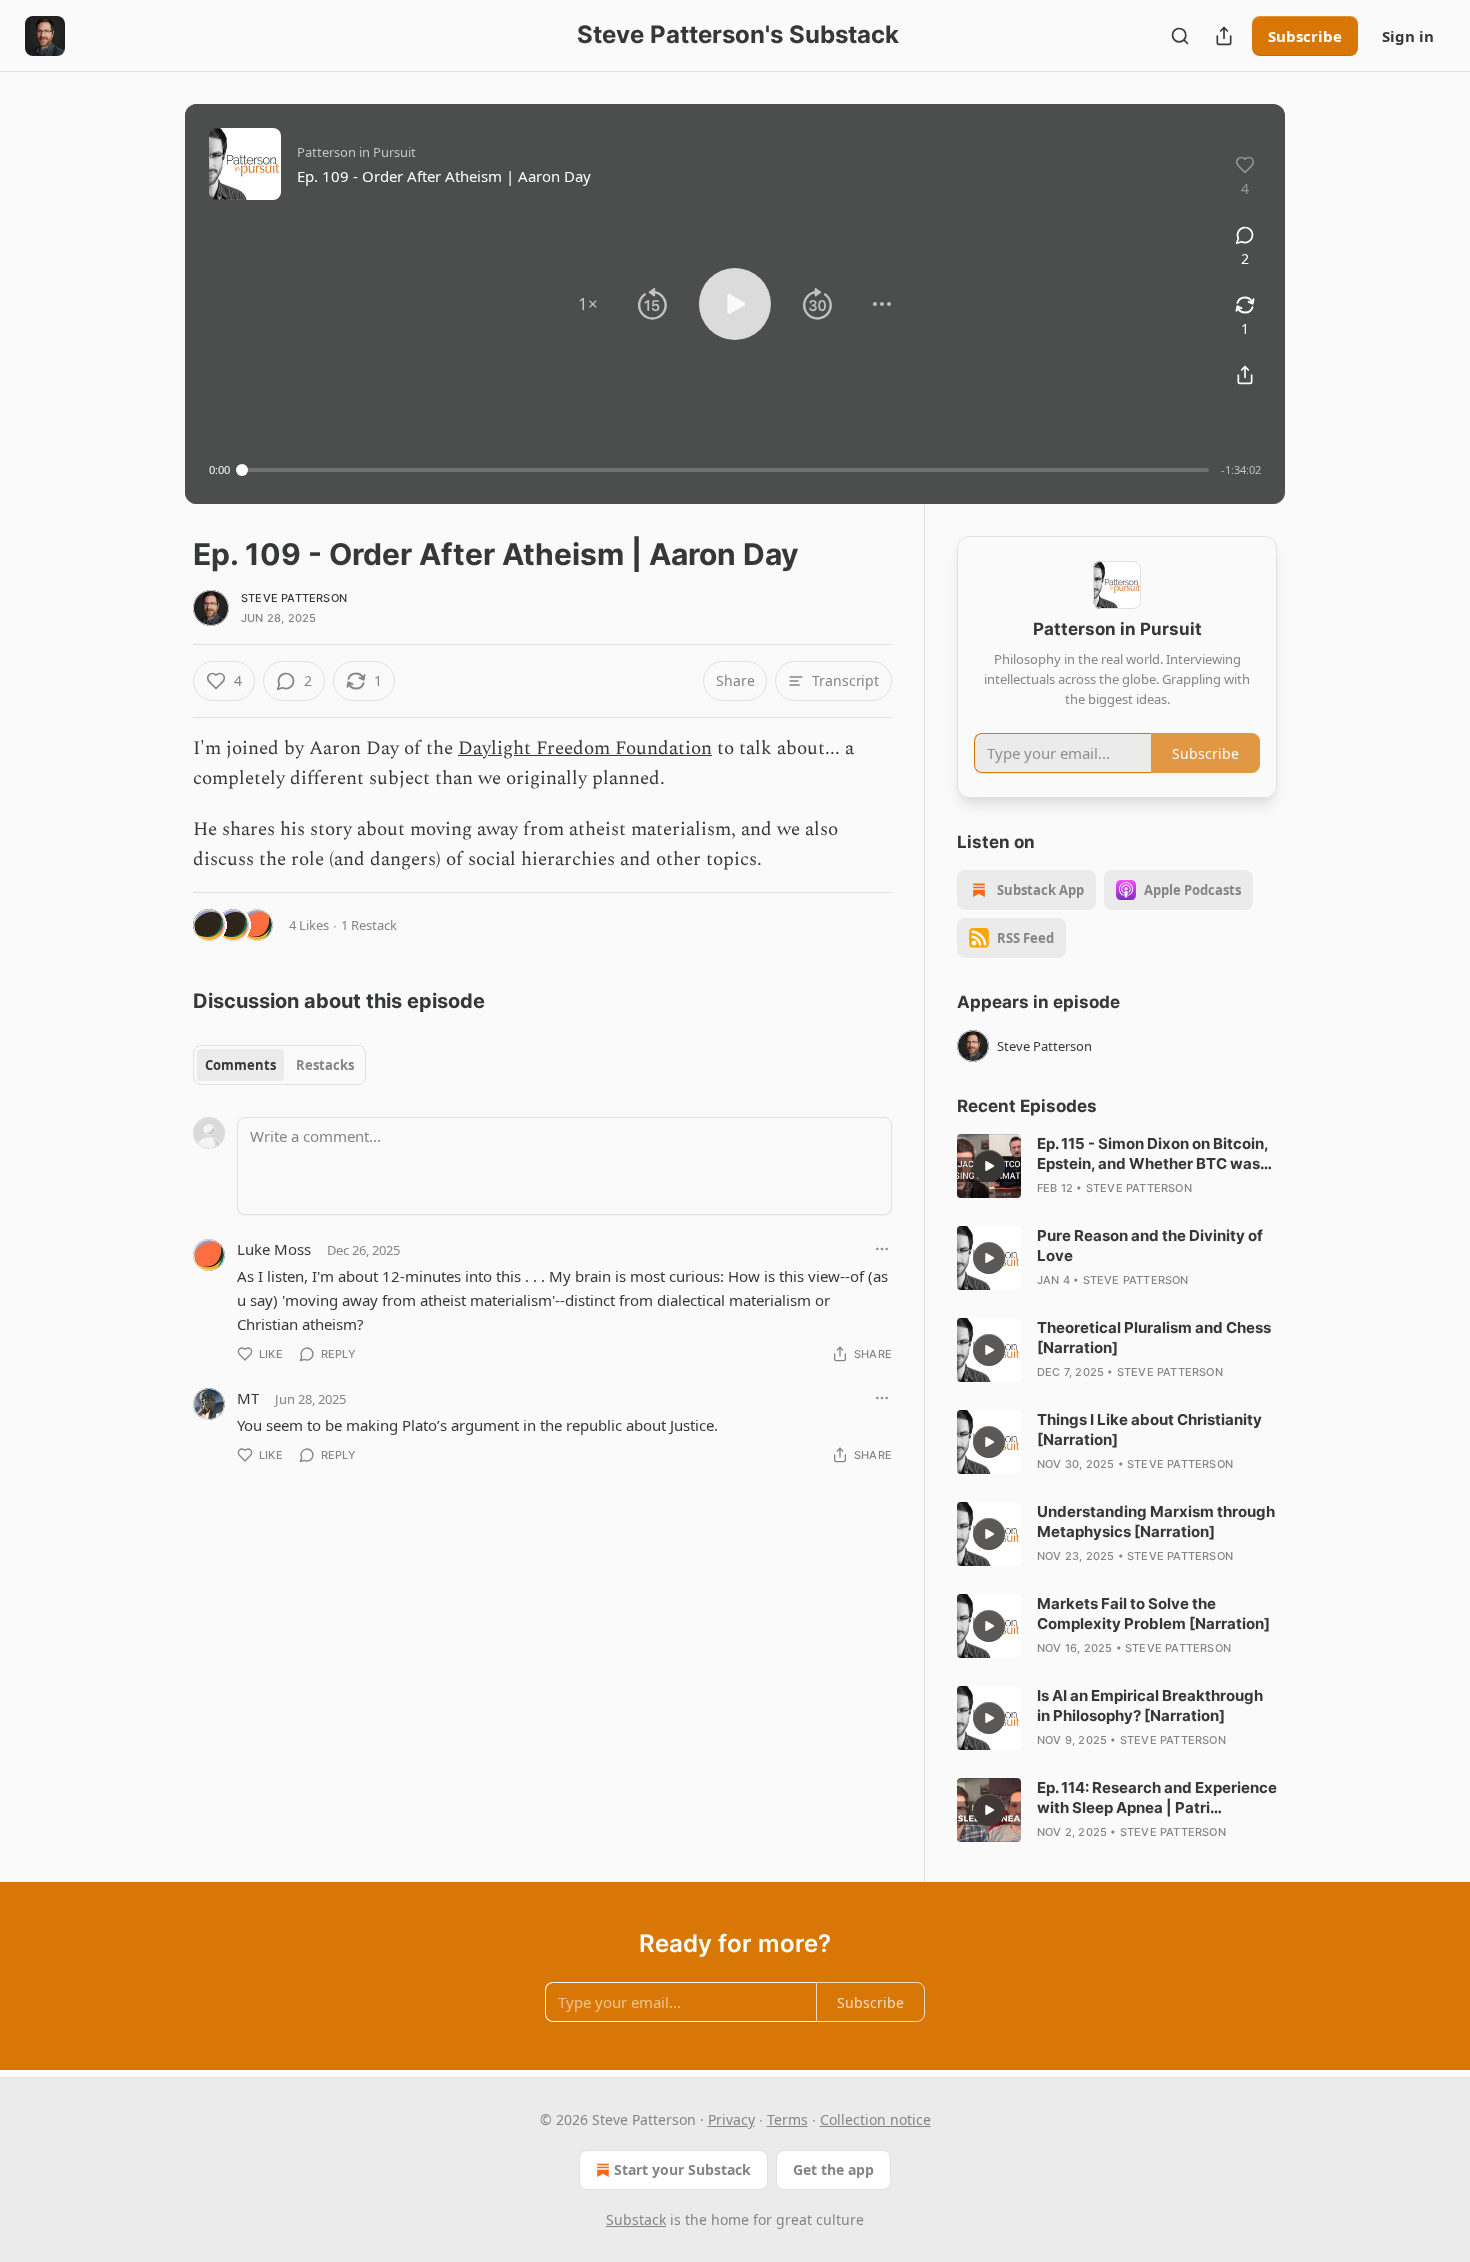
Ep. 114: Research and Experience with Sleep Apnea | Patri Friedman (1157, 1798)
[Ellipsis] (882, 1249)
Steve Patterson (294, 598)
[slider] (725, 470)
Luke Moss (274, 1249)
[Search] (1180, 36)
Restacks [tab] (325, 1065)
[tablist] (279, 1065)
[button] (588, 304)
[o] (989, 1166)
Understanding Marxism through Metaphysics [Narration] (1156, 1521)
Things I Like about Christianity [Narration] (1149, 1429)
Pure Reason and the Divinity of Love (1150, 1245)
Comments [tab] (240, 1065)
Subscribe (1305, 36)
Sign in (1408, 36)
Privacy (731, 2119)
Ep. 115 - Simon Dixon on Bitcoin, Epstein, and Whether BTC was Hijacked (1152, 1154)
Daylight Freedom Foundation (585, 748)
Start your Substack (682, 2169)
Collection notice (875, 2119)
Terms (787, 2119)
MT (248, 1398)
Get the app (833, 2169)
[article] (1117, 1166)
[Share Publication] (1224, 36)
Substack (636, 2219)
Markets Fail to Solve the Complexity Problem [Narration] (1153, 1613)
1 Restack (369, 925)
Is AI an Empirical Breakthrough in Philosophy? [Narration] (1150, 1705)
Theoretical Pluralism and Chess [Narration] (1154, 1337)
